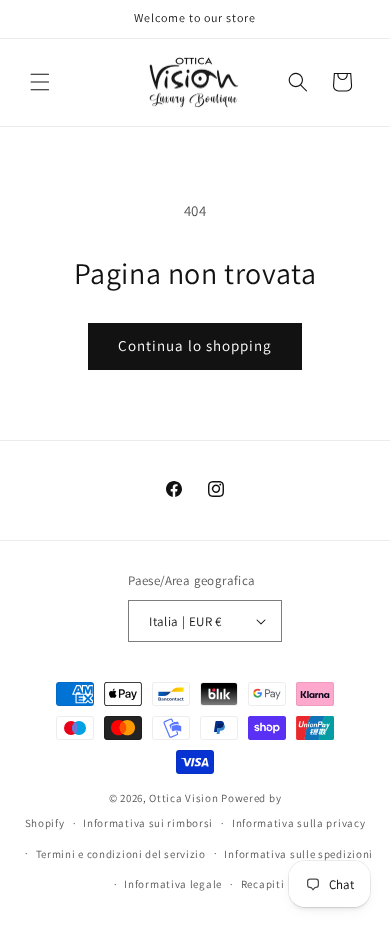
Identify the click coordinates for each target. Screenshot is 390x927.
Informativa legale (173, 884)
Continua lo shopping (195, 345)
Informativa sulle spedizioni (298, 854)
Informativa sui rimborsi (148, 823)
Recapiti (263, 884)
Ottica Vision (183, 798)
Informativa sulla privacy (299, 823)
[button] (40, 82)
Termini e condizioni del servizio (121, 854)
